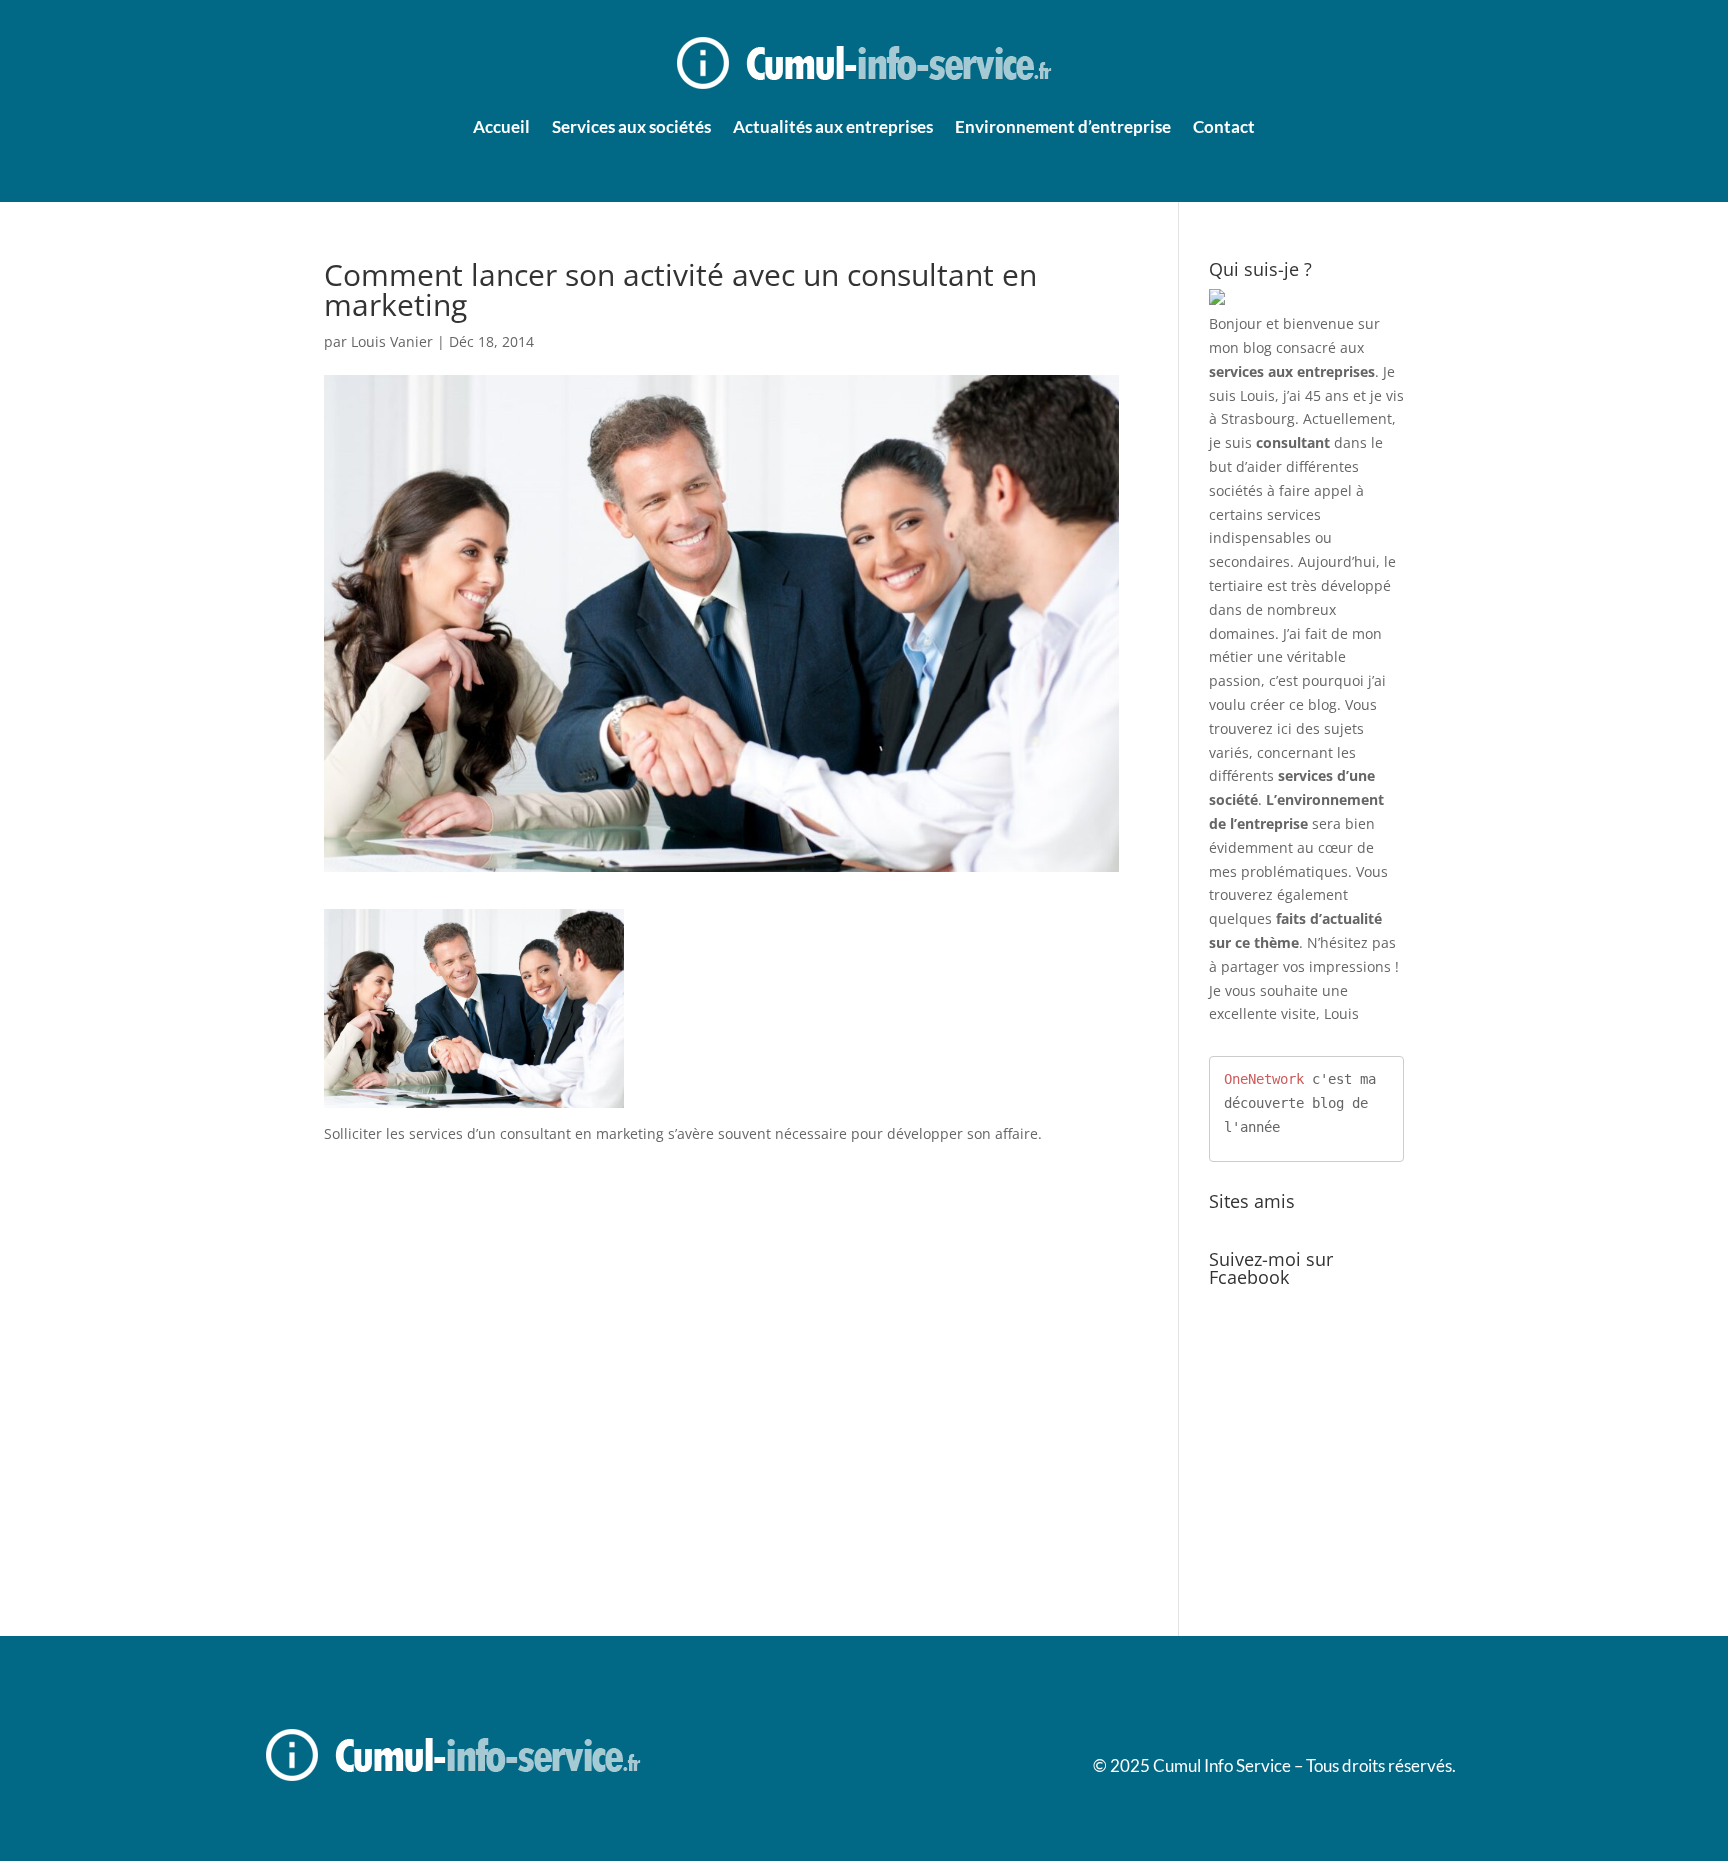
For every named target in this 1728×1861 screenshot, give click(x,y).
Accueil (501, 126)
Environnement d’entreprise (1063, 126)
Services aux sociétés (631, 126)
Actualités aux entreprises (833, 126)
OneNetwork (1264, 1079)
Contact (1224, 126)
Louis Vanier (392, 341)
